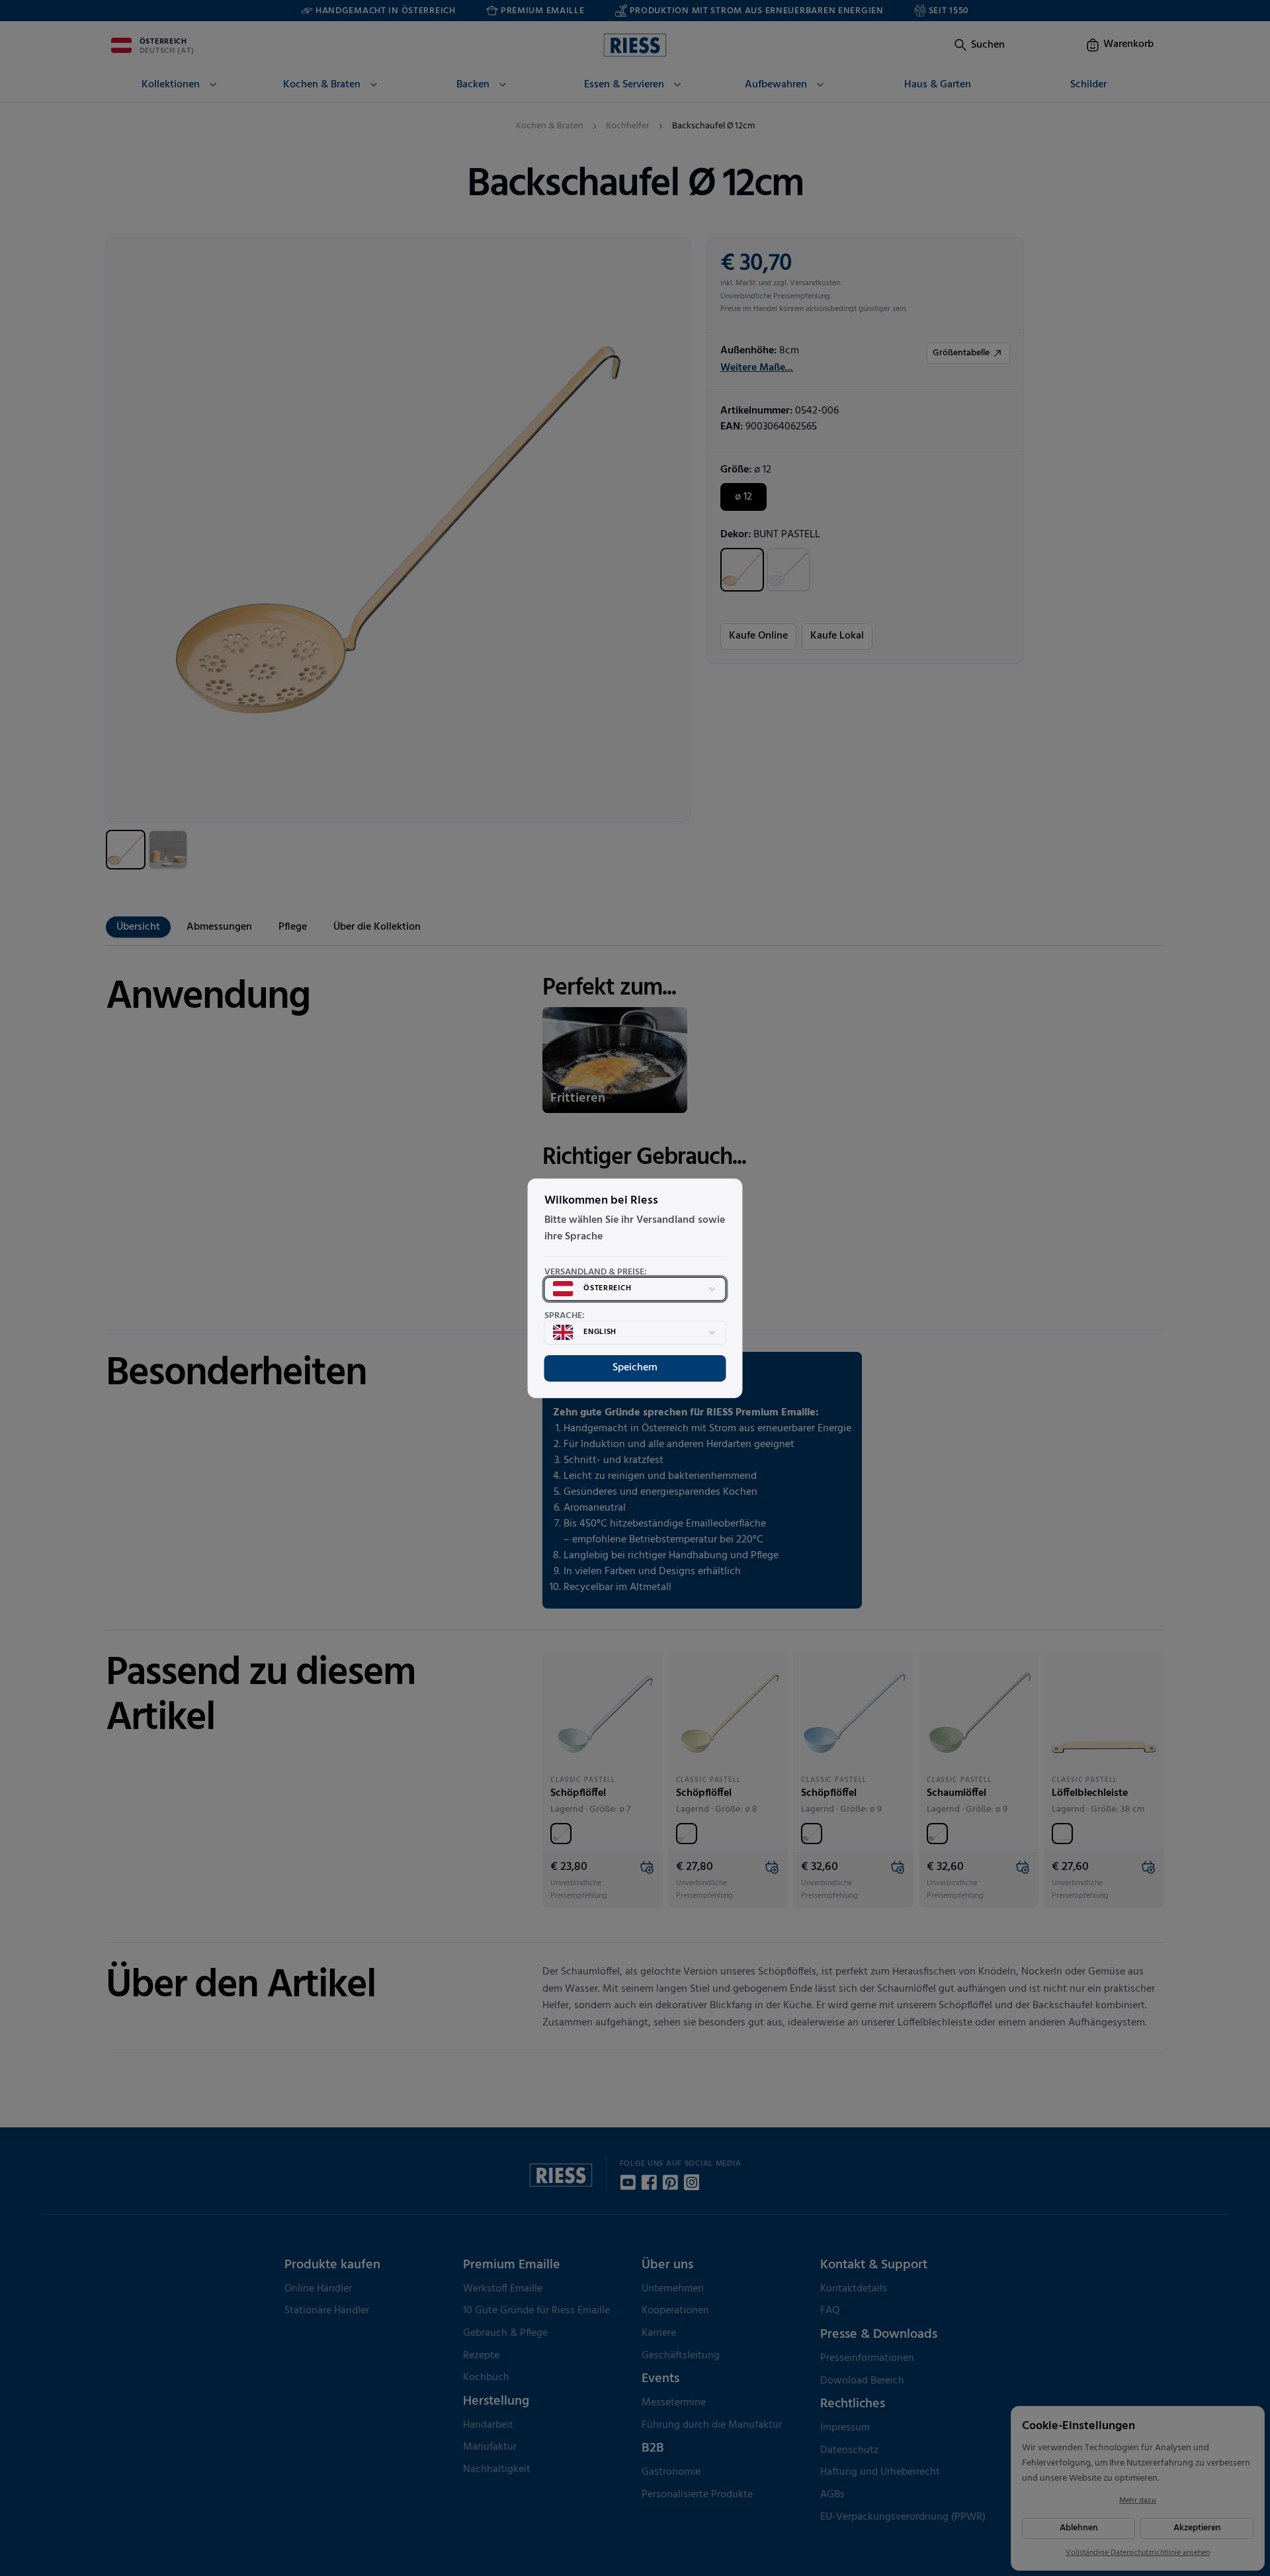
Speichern (635, 1368)
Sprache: (565, 1316)
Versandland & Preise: (596, 1272)
